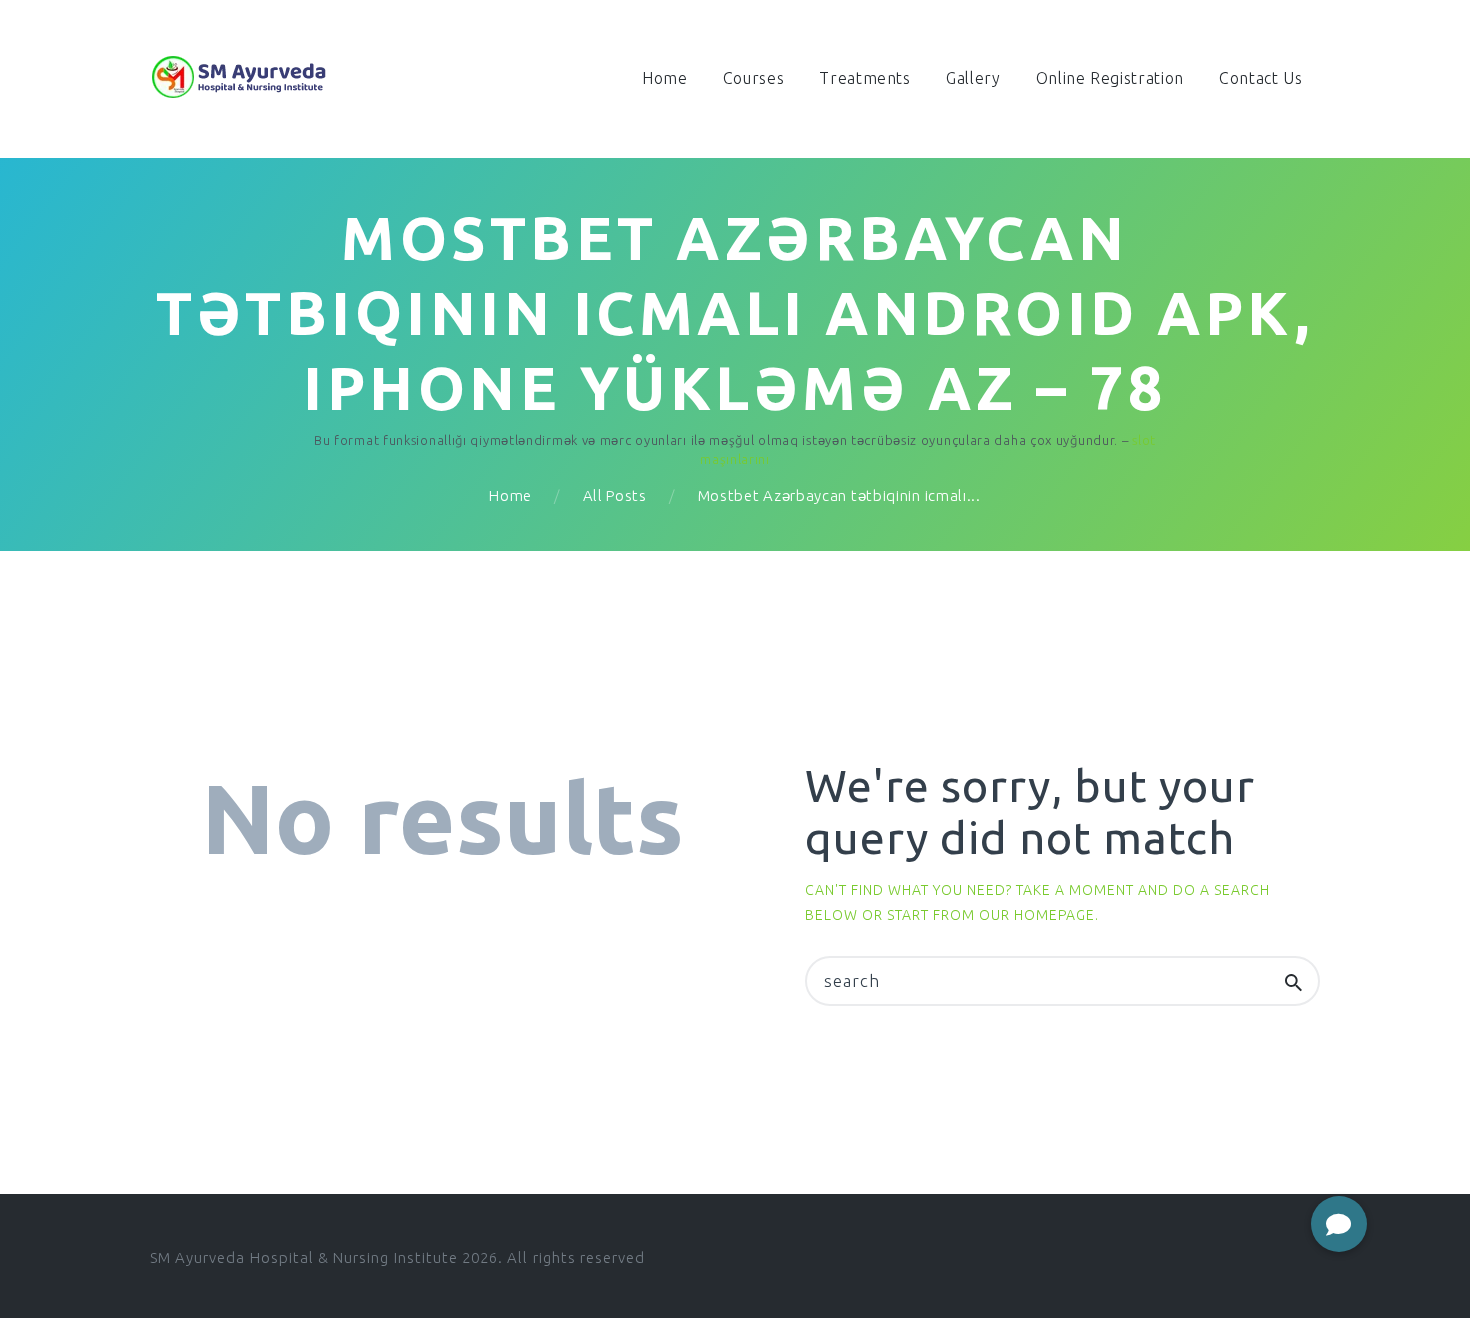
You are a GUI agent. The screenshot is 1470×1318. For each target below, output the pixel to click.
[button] (1339, 1224)
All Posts (615, 495)
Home (510, 495)
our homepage (1037, 915)
